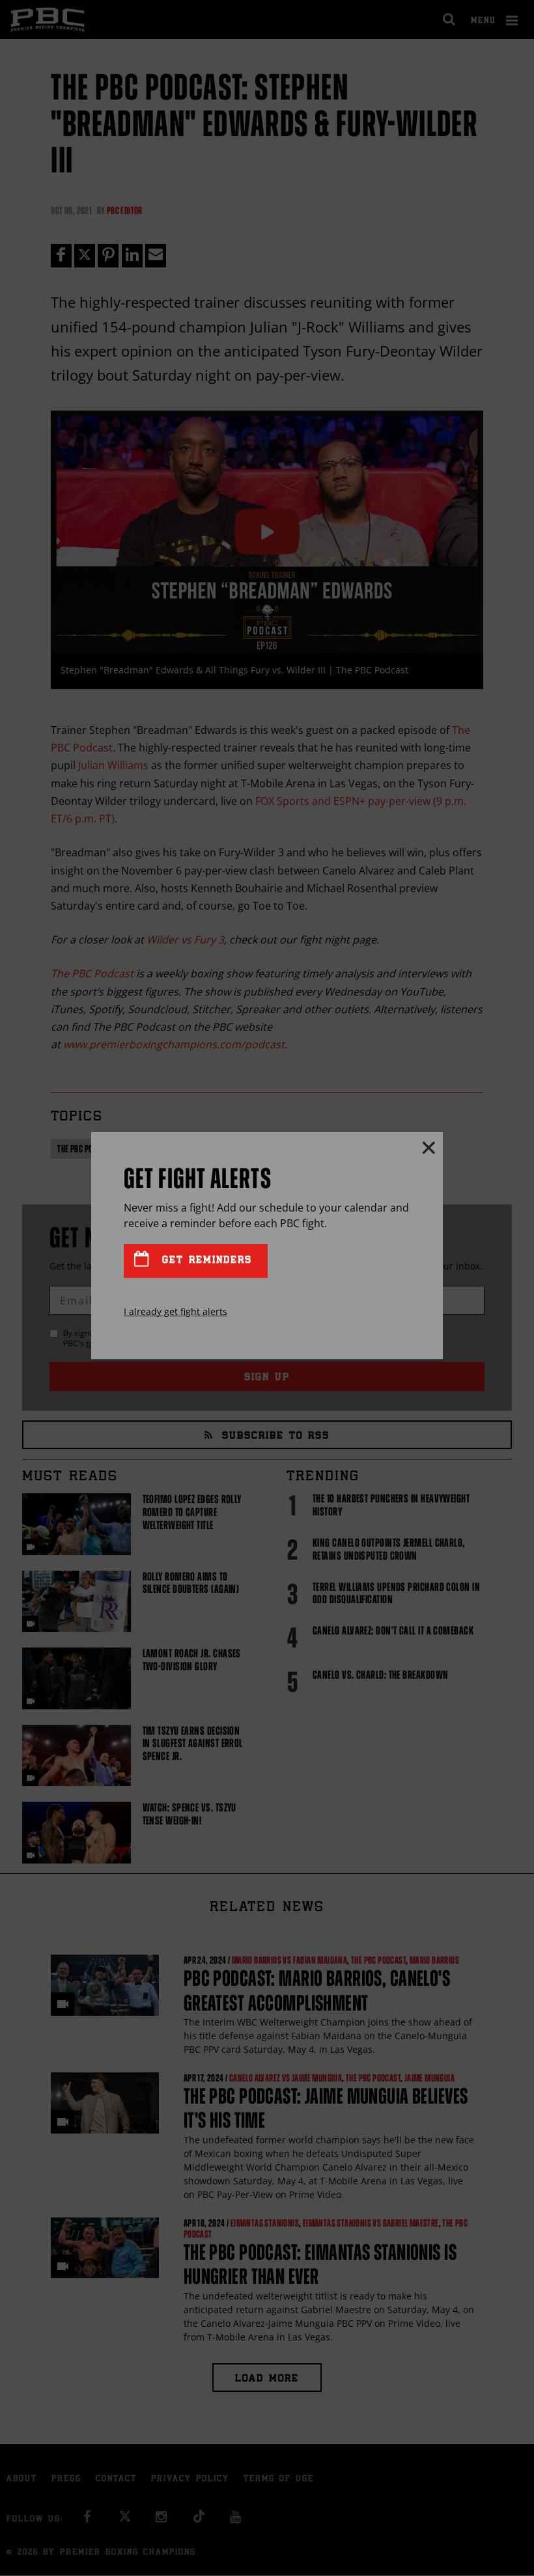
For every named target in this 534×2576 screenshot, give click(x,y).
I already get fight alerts (176, 1311)
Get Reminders (204, 1261)
